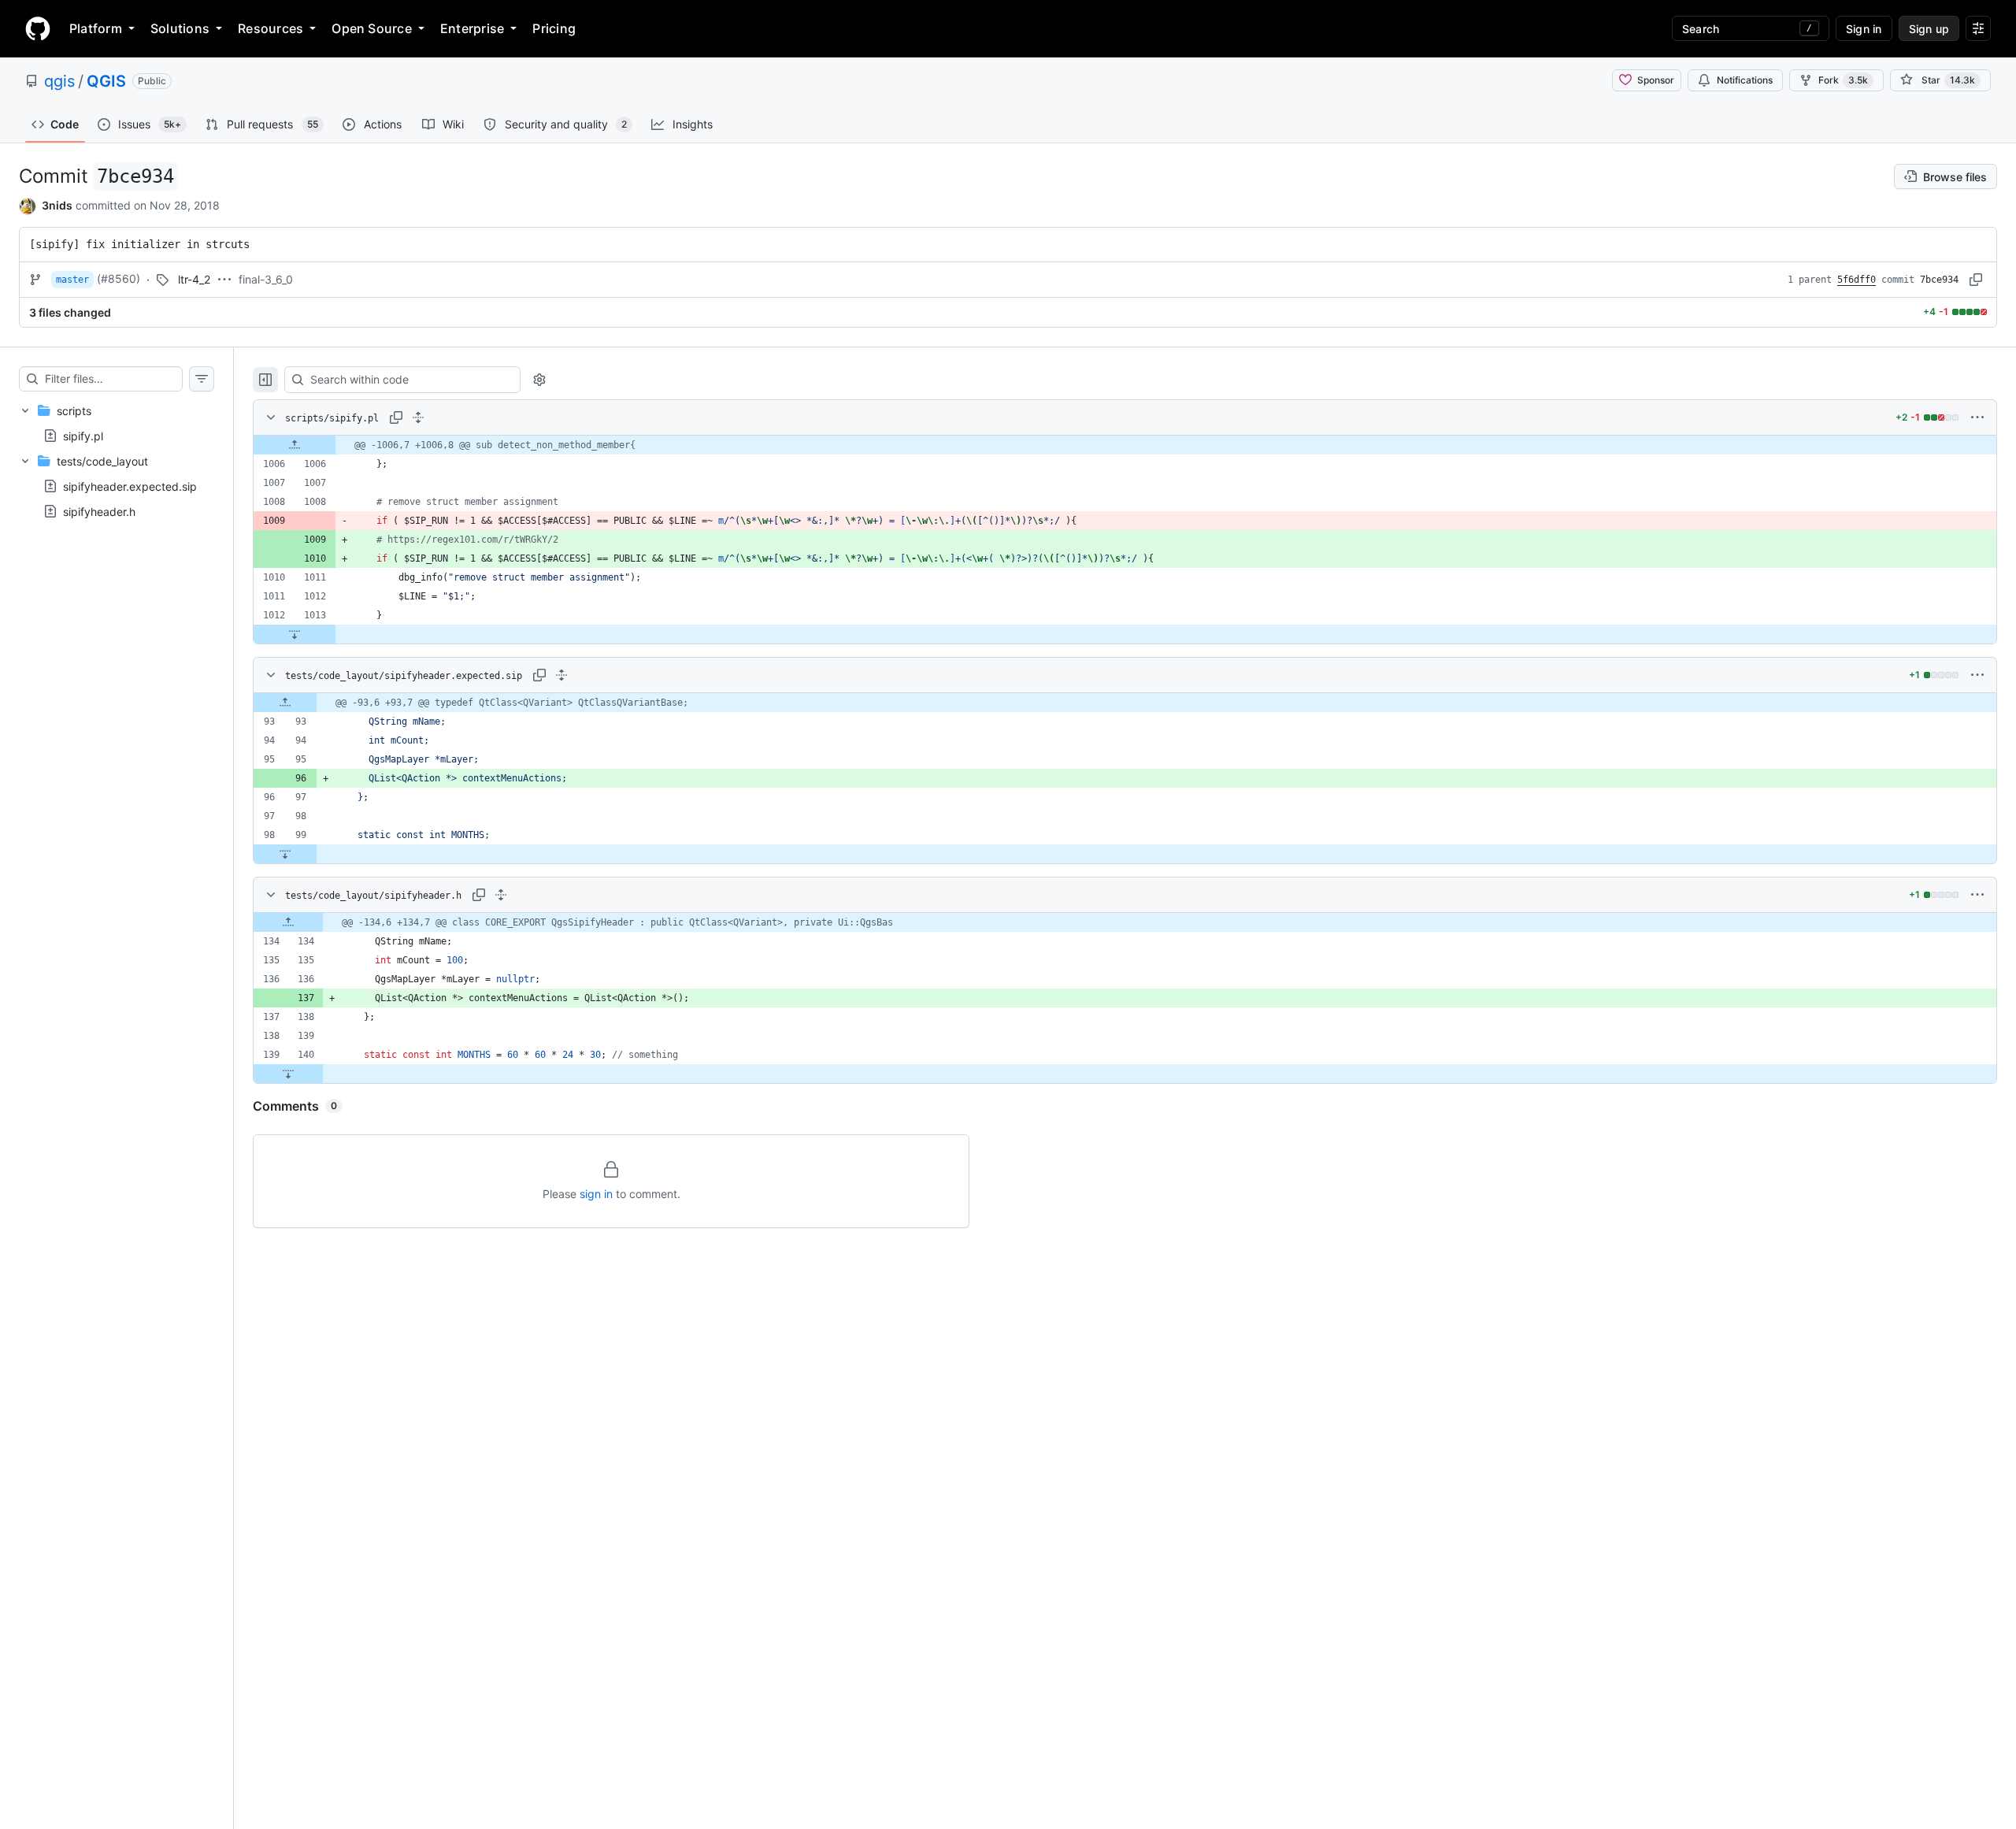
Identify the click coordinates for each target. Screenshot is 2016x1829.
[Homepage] (38, 28)
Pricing (554, 28)
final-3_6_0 (266, 279)
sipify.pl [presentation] (83, 435)
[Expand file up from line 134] (288, 922)
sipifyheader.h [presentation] (99, 512)
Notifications (1745, 80)
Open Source (372, 28)
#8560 (119, 278)
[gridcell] (1125, 445)
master (72, 280)
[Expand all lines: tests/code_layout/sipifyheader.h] (501, 895)
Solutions (180, 28)
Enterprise (472, 28)
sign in (596, 1194)
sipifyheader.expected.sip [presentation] (130, 486)
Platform (96, 28)
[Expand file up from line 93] (285, 703)
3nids (57, 205)
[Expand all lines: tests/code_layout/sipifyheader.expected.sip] (561, 675)
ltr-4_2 (194, 279)
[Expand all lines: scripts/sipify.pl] (418, 417)
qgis (59, 81)
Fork (1843, 80)
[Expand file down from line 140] (288, 1074)
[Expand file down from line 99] (285, 854)
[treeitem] (117, 423)
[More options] (1977, 417)
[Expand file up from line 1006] (295, 445)
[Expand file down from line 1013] (295, 634)
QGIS (106, 81)
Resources (271, 28)
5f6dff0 (1857, 280)
